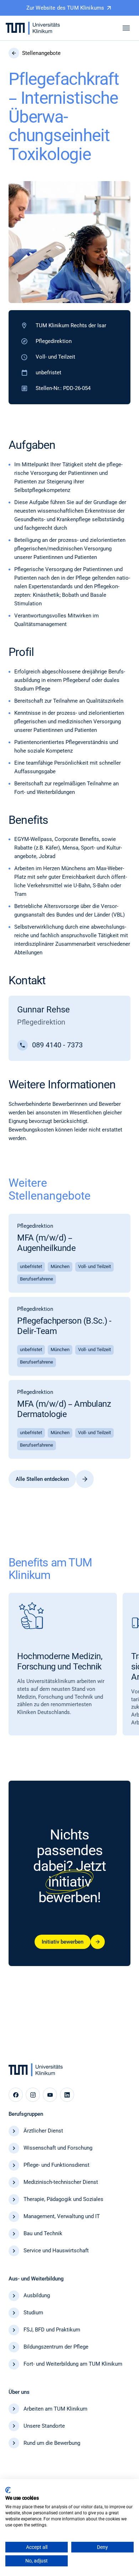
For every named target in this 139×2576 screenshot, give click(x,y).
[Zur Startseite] (33, 28)
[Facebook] (16, 2095)
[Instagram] (33, 2095)
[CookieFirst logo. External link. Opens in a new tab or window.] (8, 2490)
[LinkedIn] (67, 2095)
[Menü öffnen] (126, 28)
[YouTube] (50, 2095)
